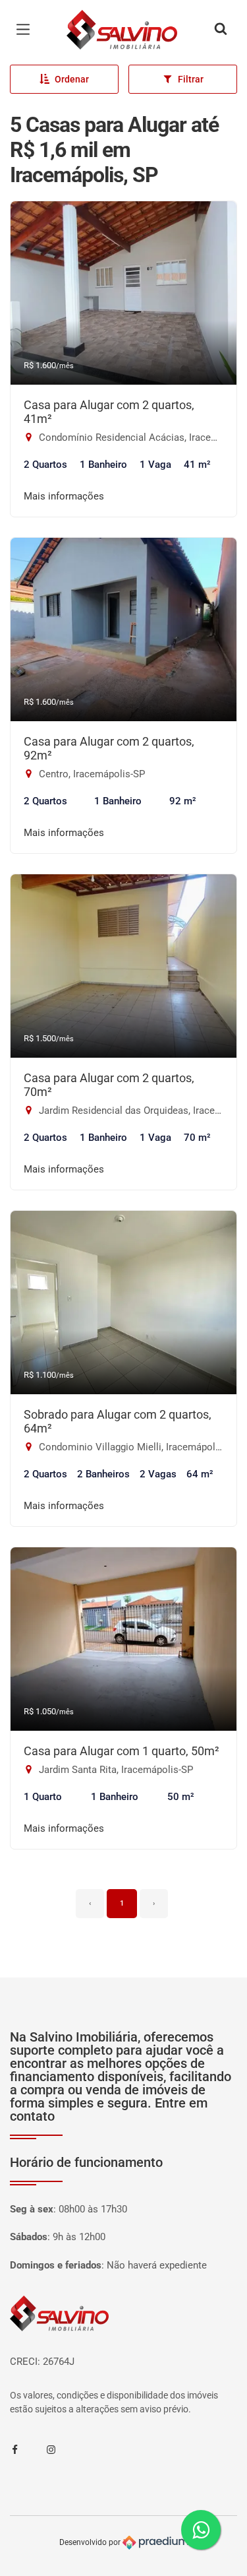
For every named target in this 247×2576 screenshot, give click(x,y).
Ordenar (72, 79)
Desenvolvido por (91, 2542)
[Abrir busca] (221, 30)
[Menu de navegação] (26, 30)
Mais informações (64, 496)
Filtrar (191, 79)
